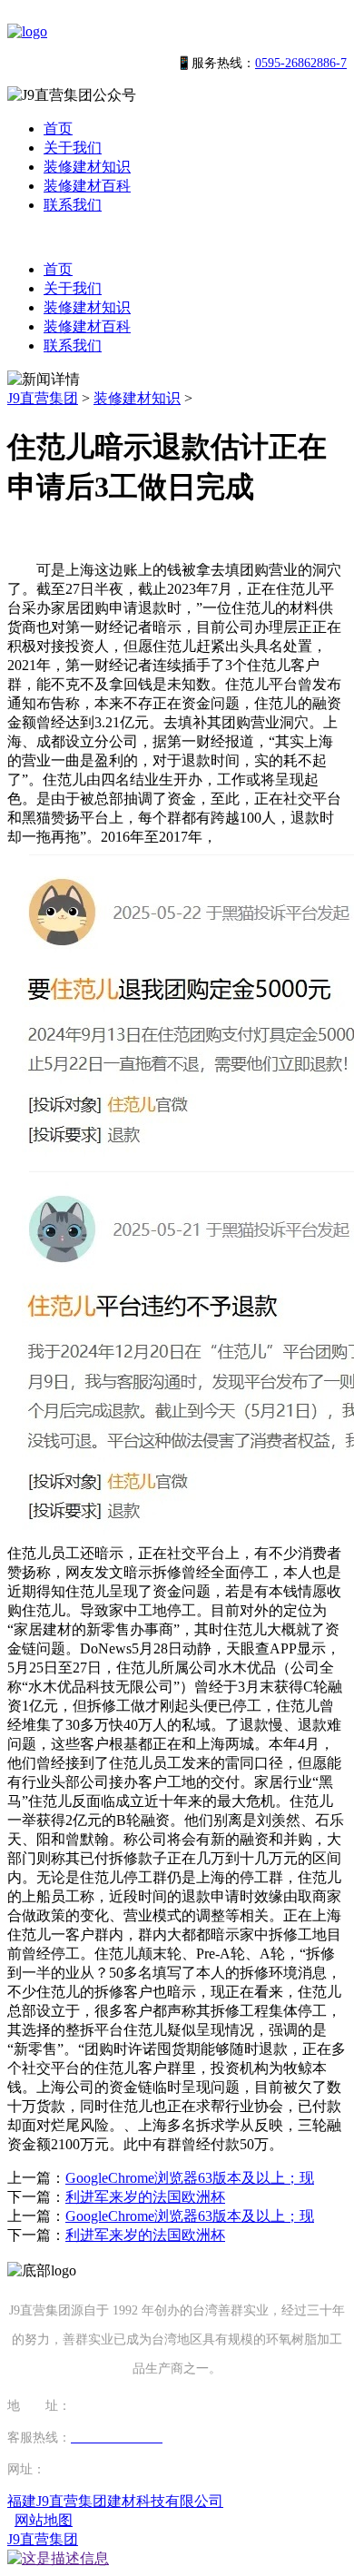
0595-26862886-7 (301, 63)
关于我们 (73, 148)
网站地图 (44, 2520)
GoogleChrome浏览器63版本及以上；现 (190, 2178)
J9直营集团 (43, 398)
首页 (58, 128)
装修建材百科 (87, 186)
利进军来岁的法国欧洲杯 (145, 2197)
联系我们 (73, 205)
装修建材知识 (87, 167)
